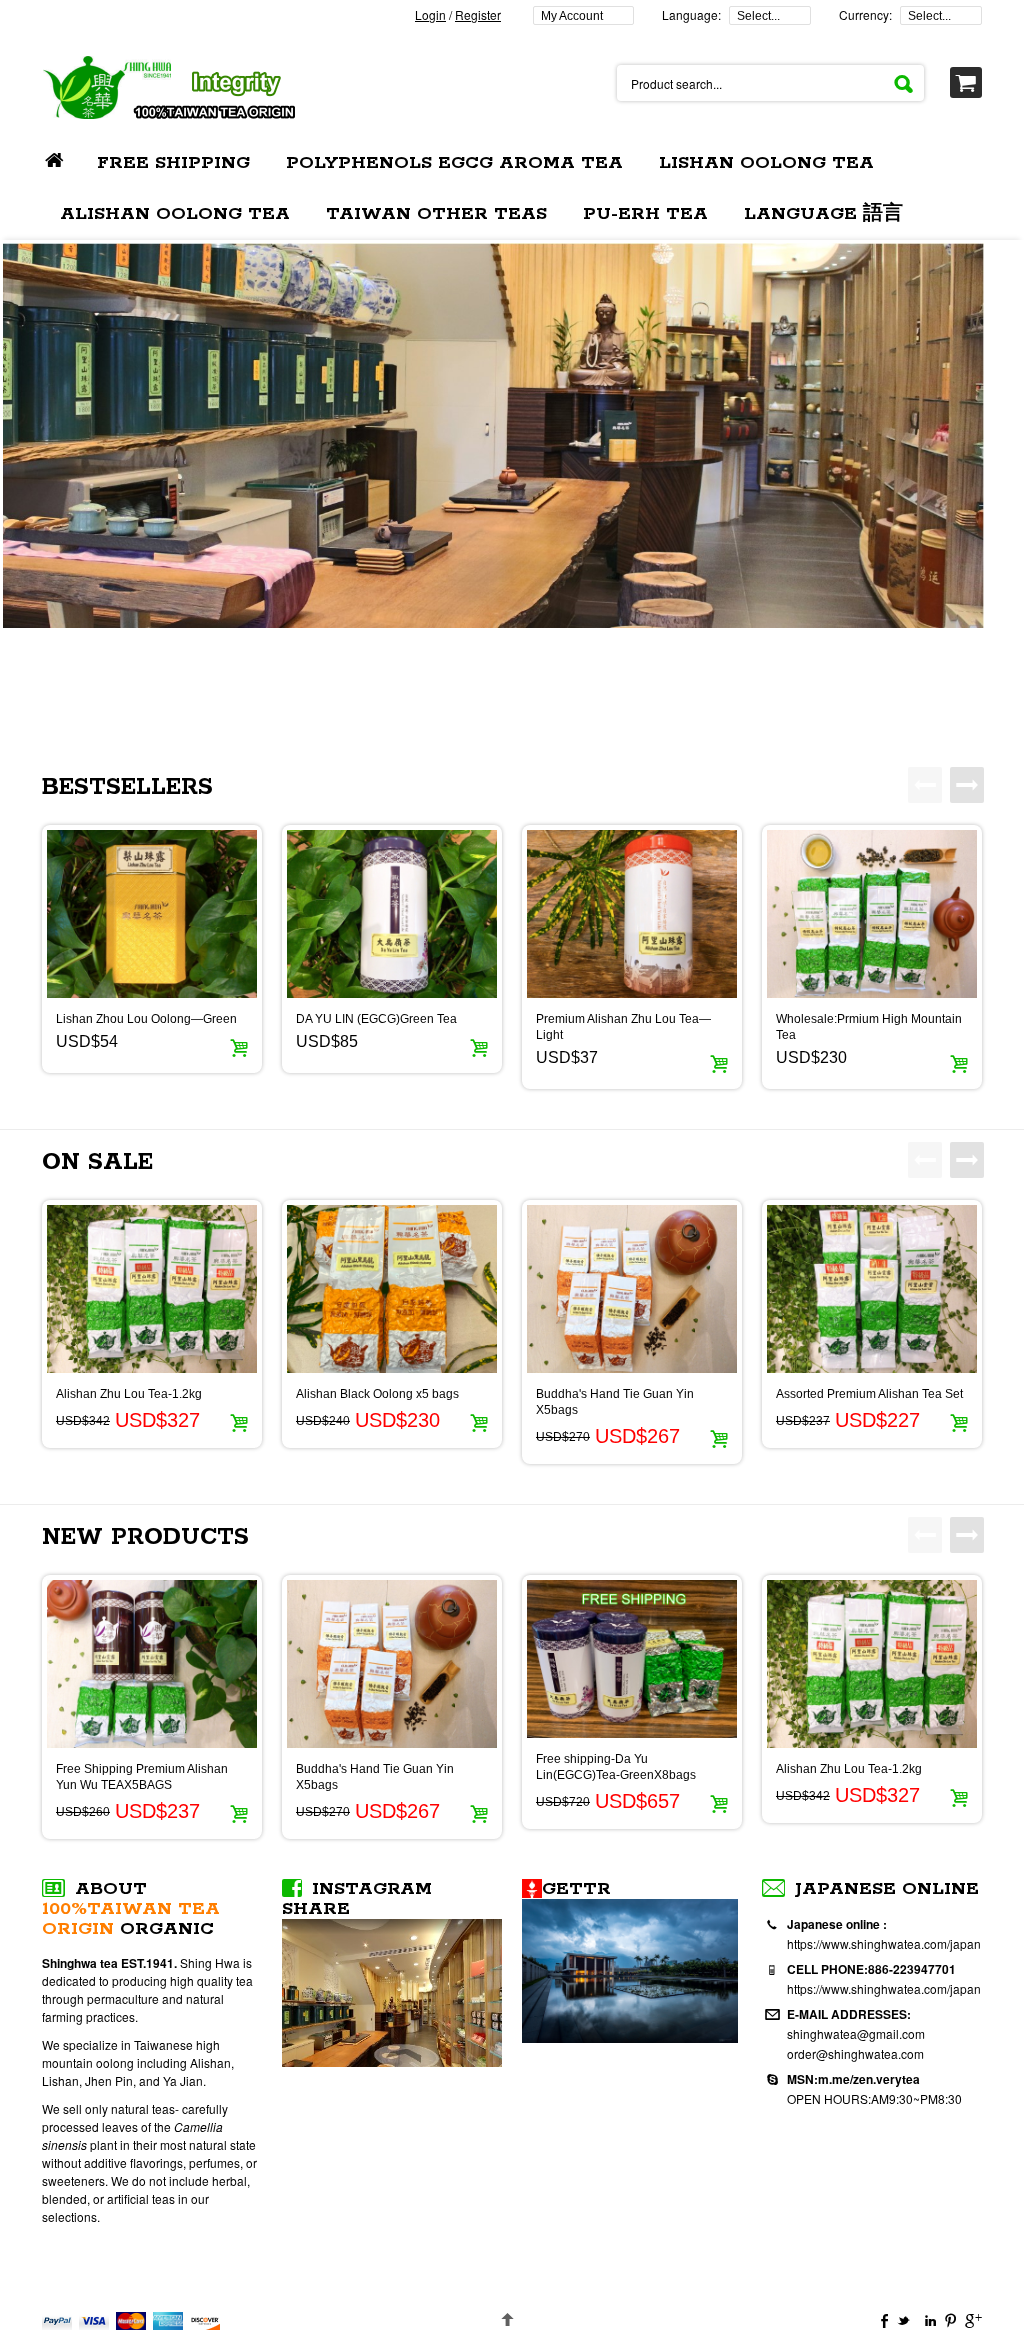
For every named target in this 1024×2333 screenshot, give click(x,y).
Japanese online (887, 1889)
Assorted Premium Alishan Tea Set (869, 1394)
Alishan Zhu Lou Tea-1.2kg (129, 1394)
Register (478, 14)
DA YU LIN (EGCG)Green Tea (376, 1019)
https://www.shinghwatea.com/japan (884, 1943)
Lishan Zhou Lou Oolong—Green (146, 1019)
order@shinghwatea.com (855, 2053)
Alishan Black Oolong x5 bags (377, 1394)
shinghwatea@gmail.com (856, 2033)
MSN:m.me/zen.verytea (853, 2079)
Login (430, 14)
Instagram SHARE (357, 1899)
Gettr (576, 1889)
